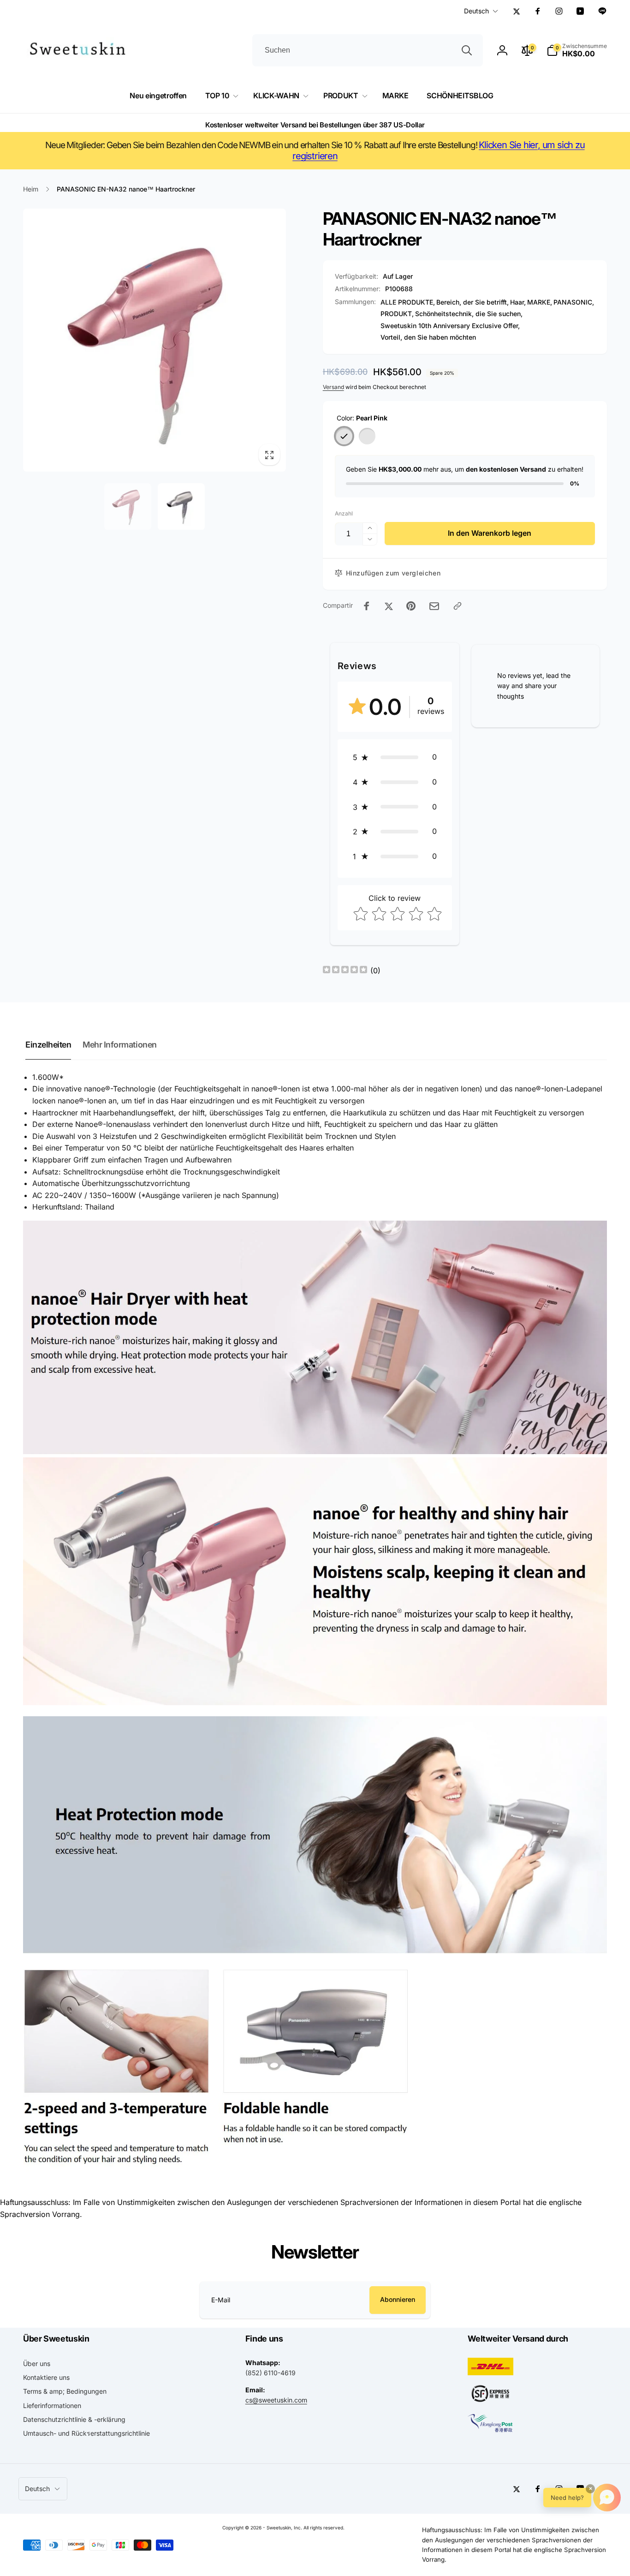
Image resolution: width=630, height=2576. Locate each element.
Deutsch (476, 11)
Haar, (518, 302)
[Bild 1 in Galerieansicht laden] (128, 507)
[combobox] (368, 50)
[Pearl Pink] (344, 436)
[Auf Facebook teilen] (367, 606)
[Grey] (367, 436)
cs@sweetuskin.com (276, 2400)
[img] (345, 971)
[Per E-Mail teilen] (434, 606)
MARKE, (540, 302)
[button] (577, 50)
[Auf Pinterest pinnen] (411, 606)
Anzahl (344, 513)
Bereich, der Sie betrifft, (472, 302)
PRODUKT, (397, 314)
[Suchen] (467, 50)
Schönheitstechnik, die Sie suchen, (469, 314)
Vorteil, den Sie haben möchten (428, 337)
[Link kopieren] (458, 606)
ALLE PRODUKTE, (408, 302)
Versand (333, 387)
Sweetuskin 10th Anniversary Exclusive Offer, (450, 326)
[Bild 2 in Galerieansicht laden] (181, 507)
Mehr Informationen (119, 1045)
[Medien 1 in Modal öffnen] (155, 340)
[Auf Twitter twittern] (389, 606)
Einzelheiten (48, 1045)
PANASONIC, (574, 302)
